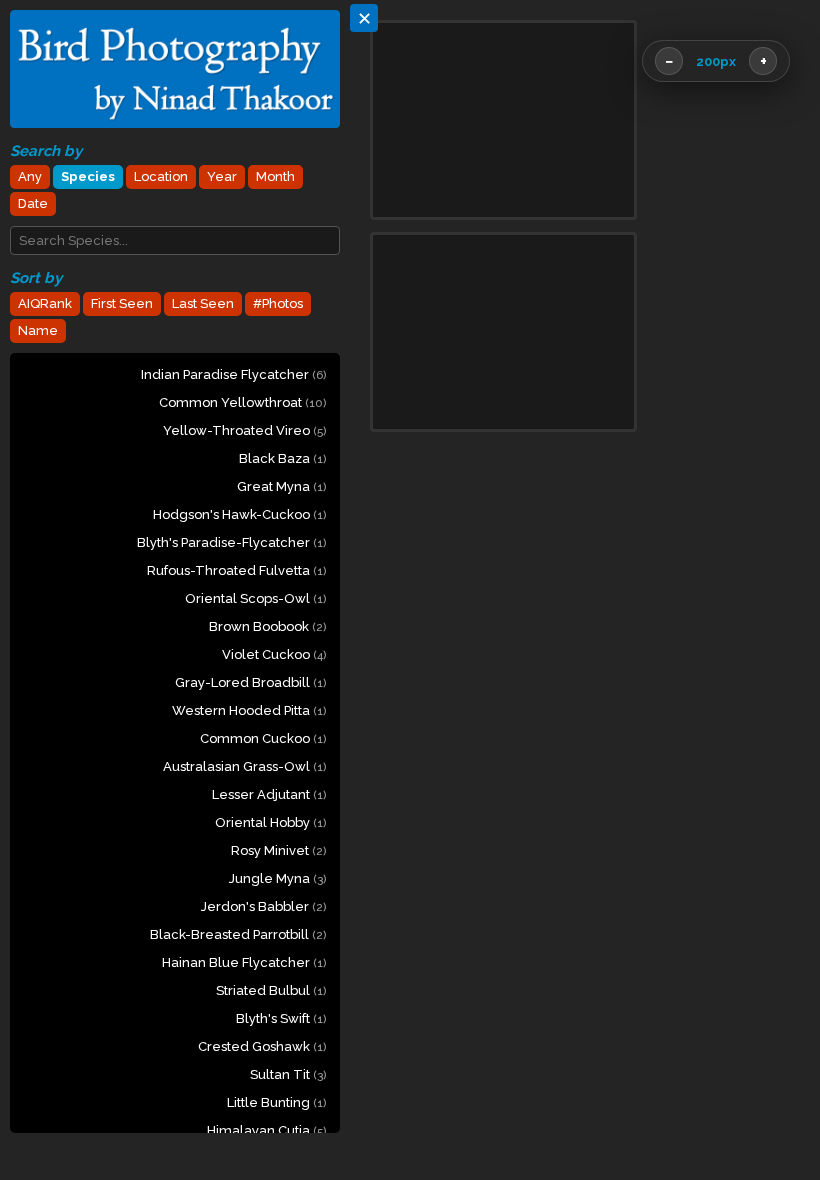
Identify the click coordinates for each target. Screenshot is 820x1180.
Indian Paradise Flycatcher (233, 374)
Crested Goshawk (262, 1046)
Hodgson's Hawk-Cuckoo (239, 514)
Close (753, 1100)
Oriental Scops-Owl (255, 598)
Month (275, 176)
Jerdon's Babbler (263, 906)
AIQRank (45, 303)
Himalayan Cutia (266, 1130)
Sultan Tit (288, 1074)
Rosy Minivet (278, 850)
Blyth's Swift (281, 1018)
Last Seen (203, 303)
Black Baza (282, 458)
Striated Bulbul (271, 990)
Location (161, 176)
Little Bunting (276, 1102)
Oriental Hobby (270, 822)
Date (33, 203)
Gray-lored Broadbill (250, 682)
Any (30, 176)
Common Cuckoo (263, 738)
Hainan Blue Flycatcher (244, 962)
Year (222, 176)
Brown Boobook (267, 626)
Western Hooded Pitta (249, 710)
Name (38, 330)
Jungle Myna (277, 878)
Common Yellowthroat (242, 402)
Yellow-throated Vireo (244, 430)
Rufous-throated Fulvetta (236, 570)
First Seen (122, 303)
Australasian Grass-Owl (244, 766)
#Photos (278, 303)
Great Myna (281, 486)
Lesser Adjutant (269, 794)
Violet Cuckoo (274, 654)
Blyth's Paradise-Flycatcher (231, 542)
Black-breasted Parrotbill (238, 934)
